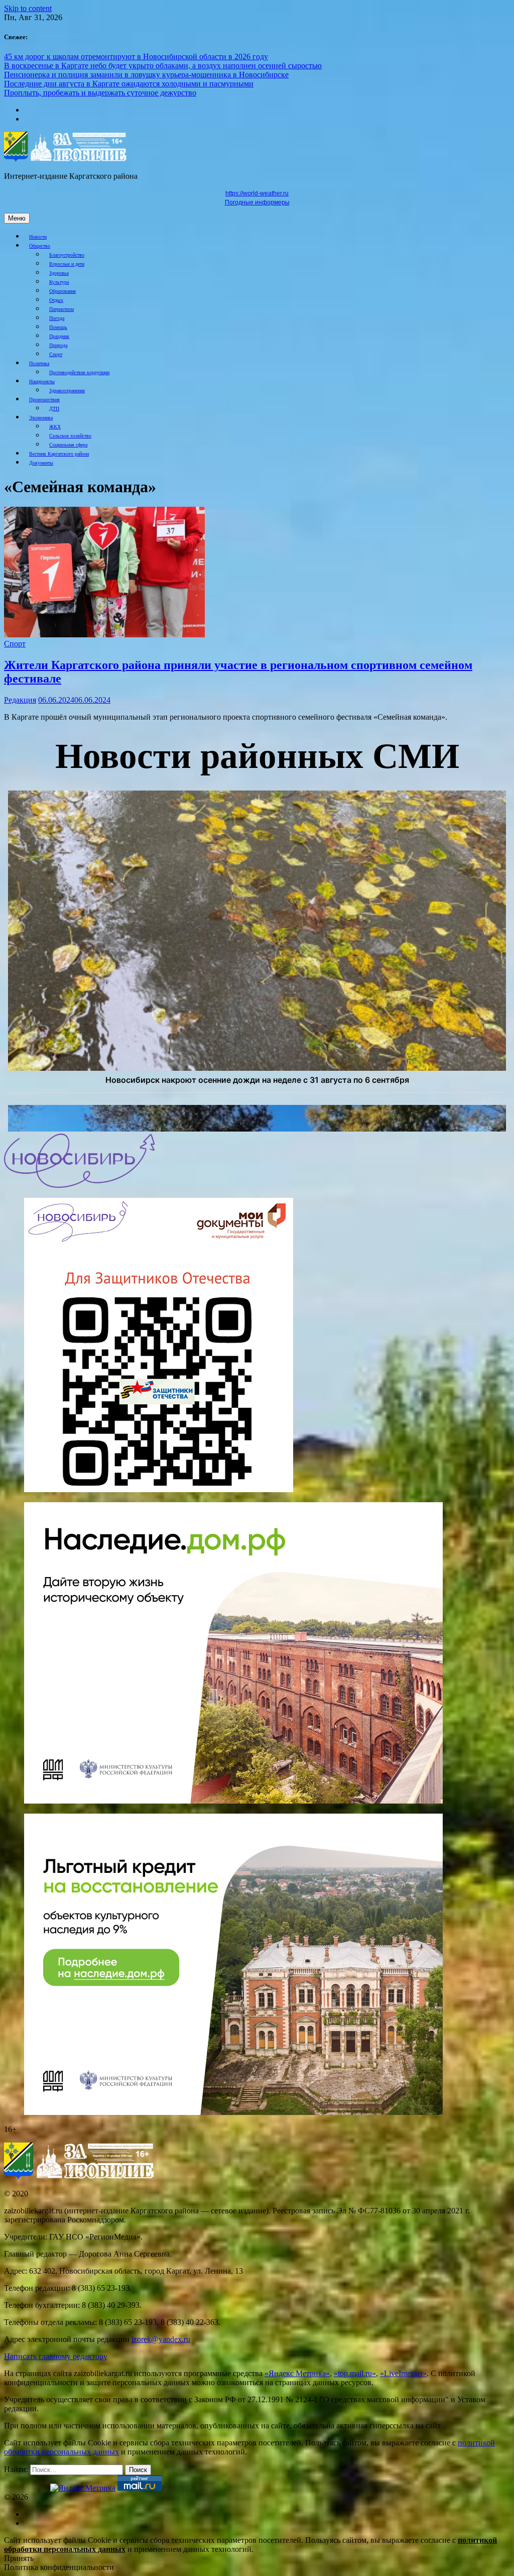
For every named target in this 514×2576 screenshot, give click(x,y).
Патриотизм (61, 309)
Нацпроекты (42, 381)
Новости (38, 237)
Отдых (56, 300)
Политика (39, 363)
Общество (40, 246)
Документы (41, 463)
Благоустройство (67, 255)
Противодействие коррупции (79, 372)
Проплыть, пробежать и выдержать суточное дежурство (100, 93)
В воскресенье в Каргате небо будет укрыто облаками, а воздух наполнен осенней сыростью (163, 66)
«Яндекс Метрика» (297, 2373)
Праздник (59, 336)
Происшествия (44, 400)
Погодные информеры (257, 202)
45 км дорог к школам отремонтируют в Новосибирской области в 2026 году (136, 57)
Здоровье (59, 273)
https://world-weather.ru (257, 193)
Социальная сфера (68, 445)
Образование (62, 291)
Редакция (20, 700)
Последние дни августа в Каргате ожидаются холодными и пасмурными (129, 84)
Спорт (56, 354)
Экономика (41, 418)
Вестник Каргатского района (59, 454)
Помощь (58, 327)
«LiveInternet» (403, 2373)
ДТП (54, 409)
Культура (59, 282)
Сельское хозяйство (70, 436)
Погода (57, 318)
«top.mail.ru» (355, 2373)
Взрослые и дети (67, 264)
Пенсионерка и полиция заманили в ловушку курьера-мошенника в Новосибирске (146, 75)
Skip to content (28, 8)
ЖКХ (55, 427)
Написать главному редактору (56, 2356)
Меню (17, 218)
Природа (58, 345)
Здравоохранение (67, 390)
